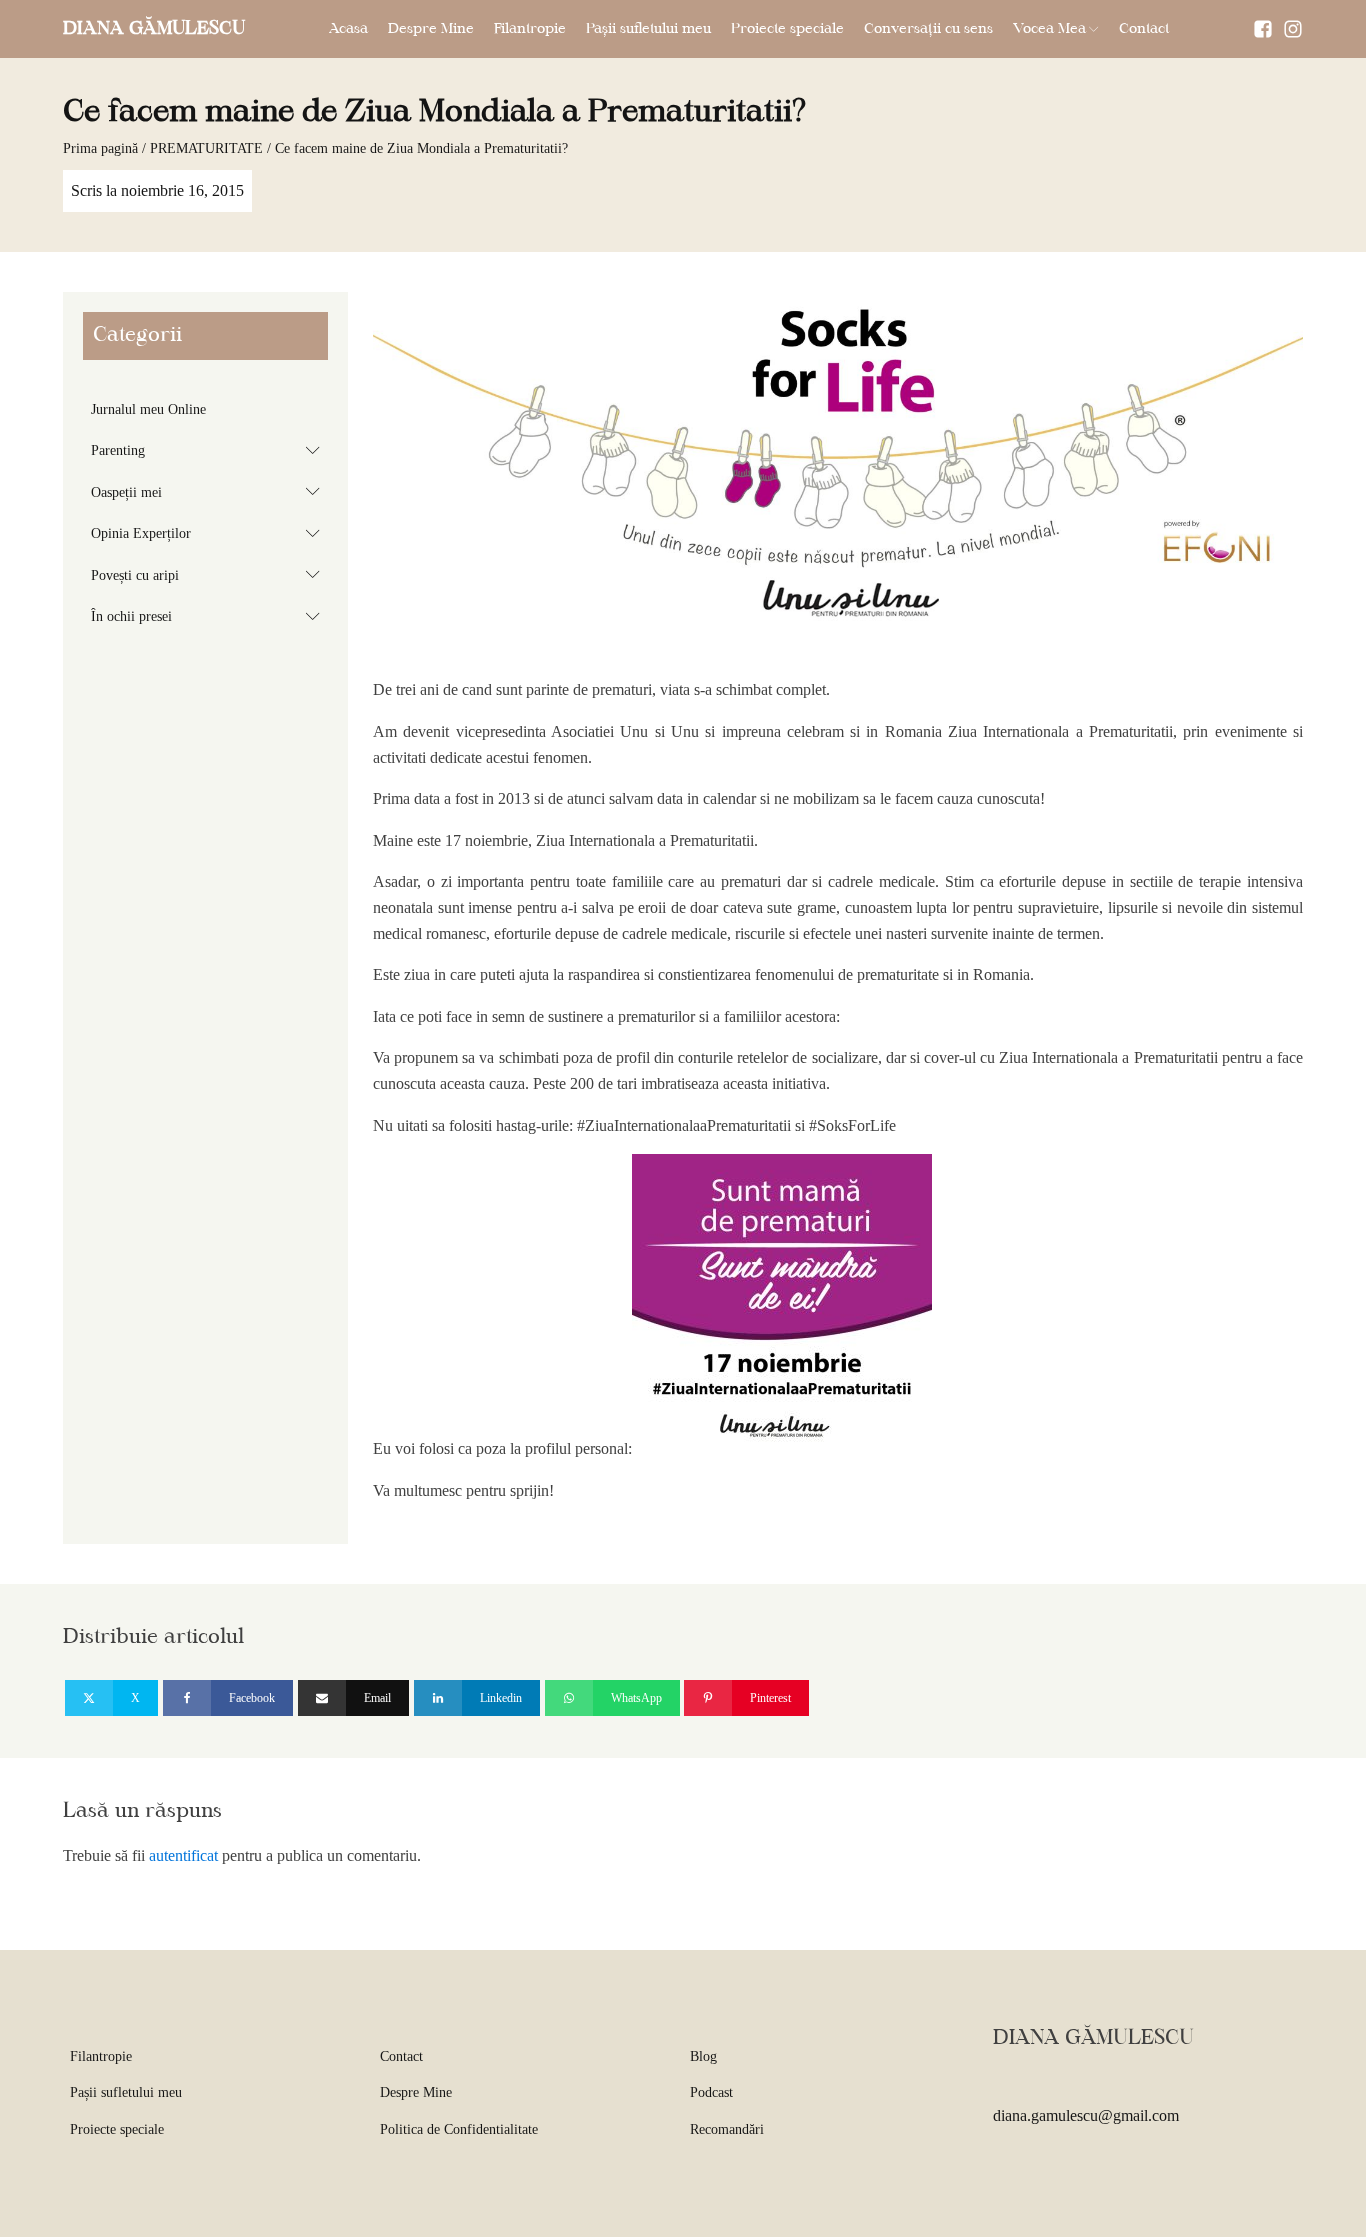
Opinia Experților (209, 533)
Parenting (209, 450)
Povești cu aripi (209, 574)
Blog (703, 2056)
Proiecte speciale (787, 29)
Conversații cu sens (928, 29)
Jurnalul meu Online (148, 409)
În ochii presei (209, 616)
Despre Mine (431, 29)
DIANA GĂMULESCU (154, 29)
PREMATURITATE (206, 148)
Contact (1144, 29)
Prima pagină (100, 148)
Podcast (711, 2092)
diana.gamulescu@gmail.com (1086, 2115)
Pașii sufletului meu (648, 29)
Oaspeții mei (209, 491)
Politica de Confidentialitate (459, 2129)
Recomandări (727, 2129)
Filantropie (530, 29)
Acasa (348, 29)
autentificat (183, 1855)
